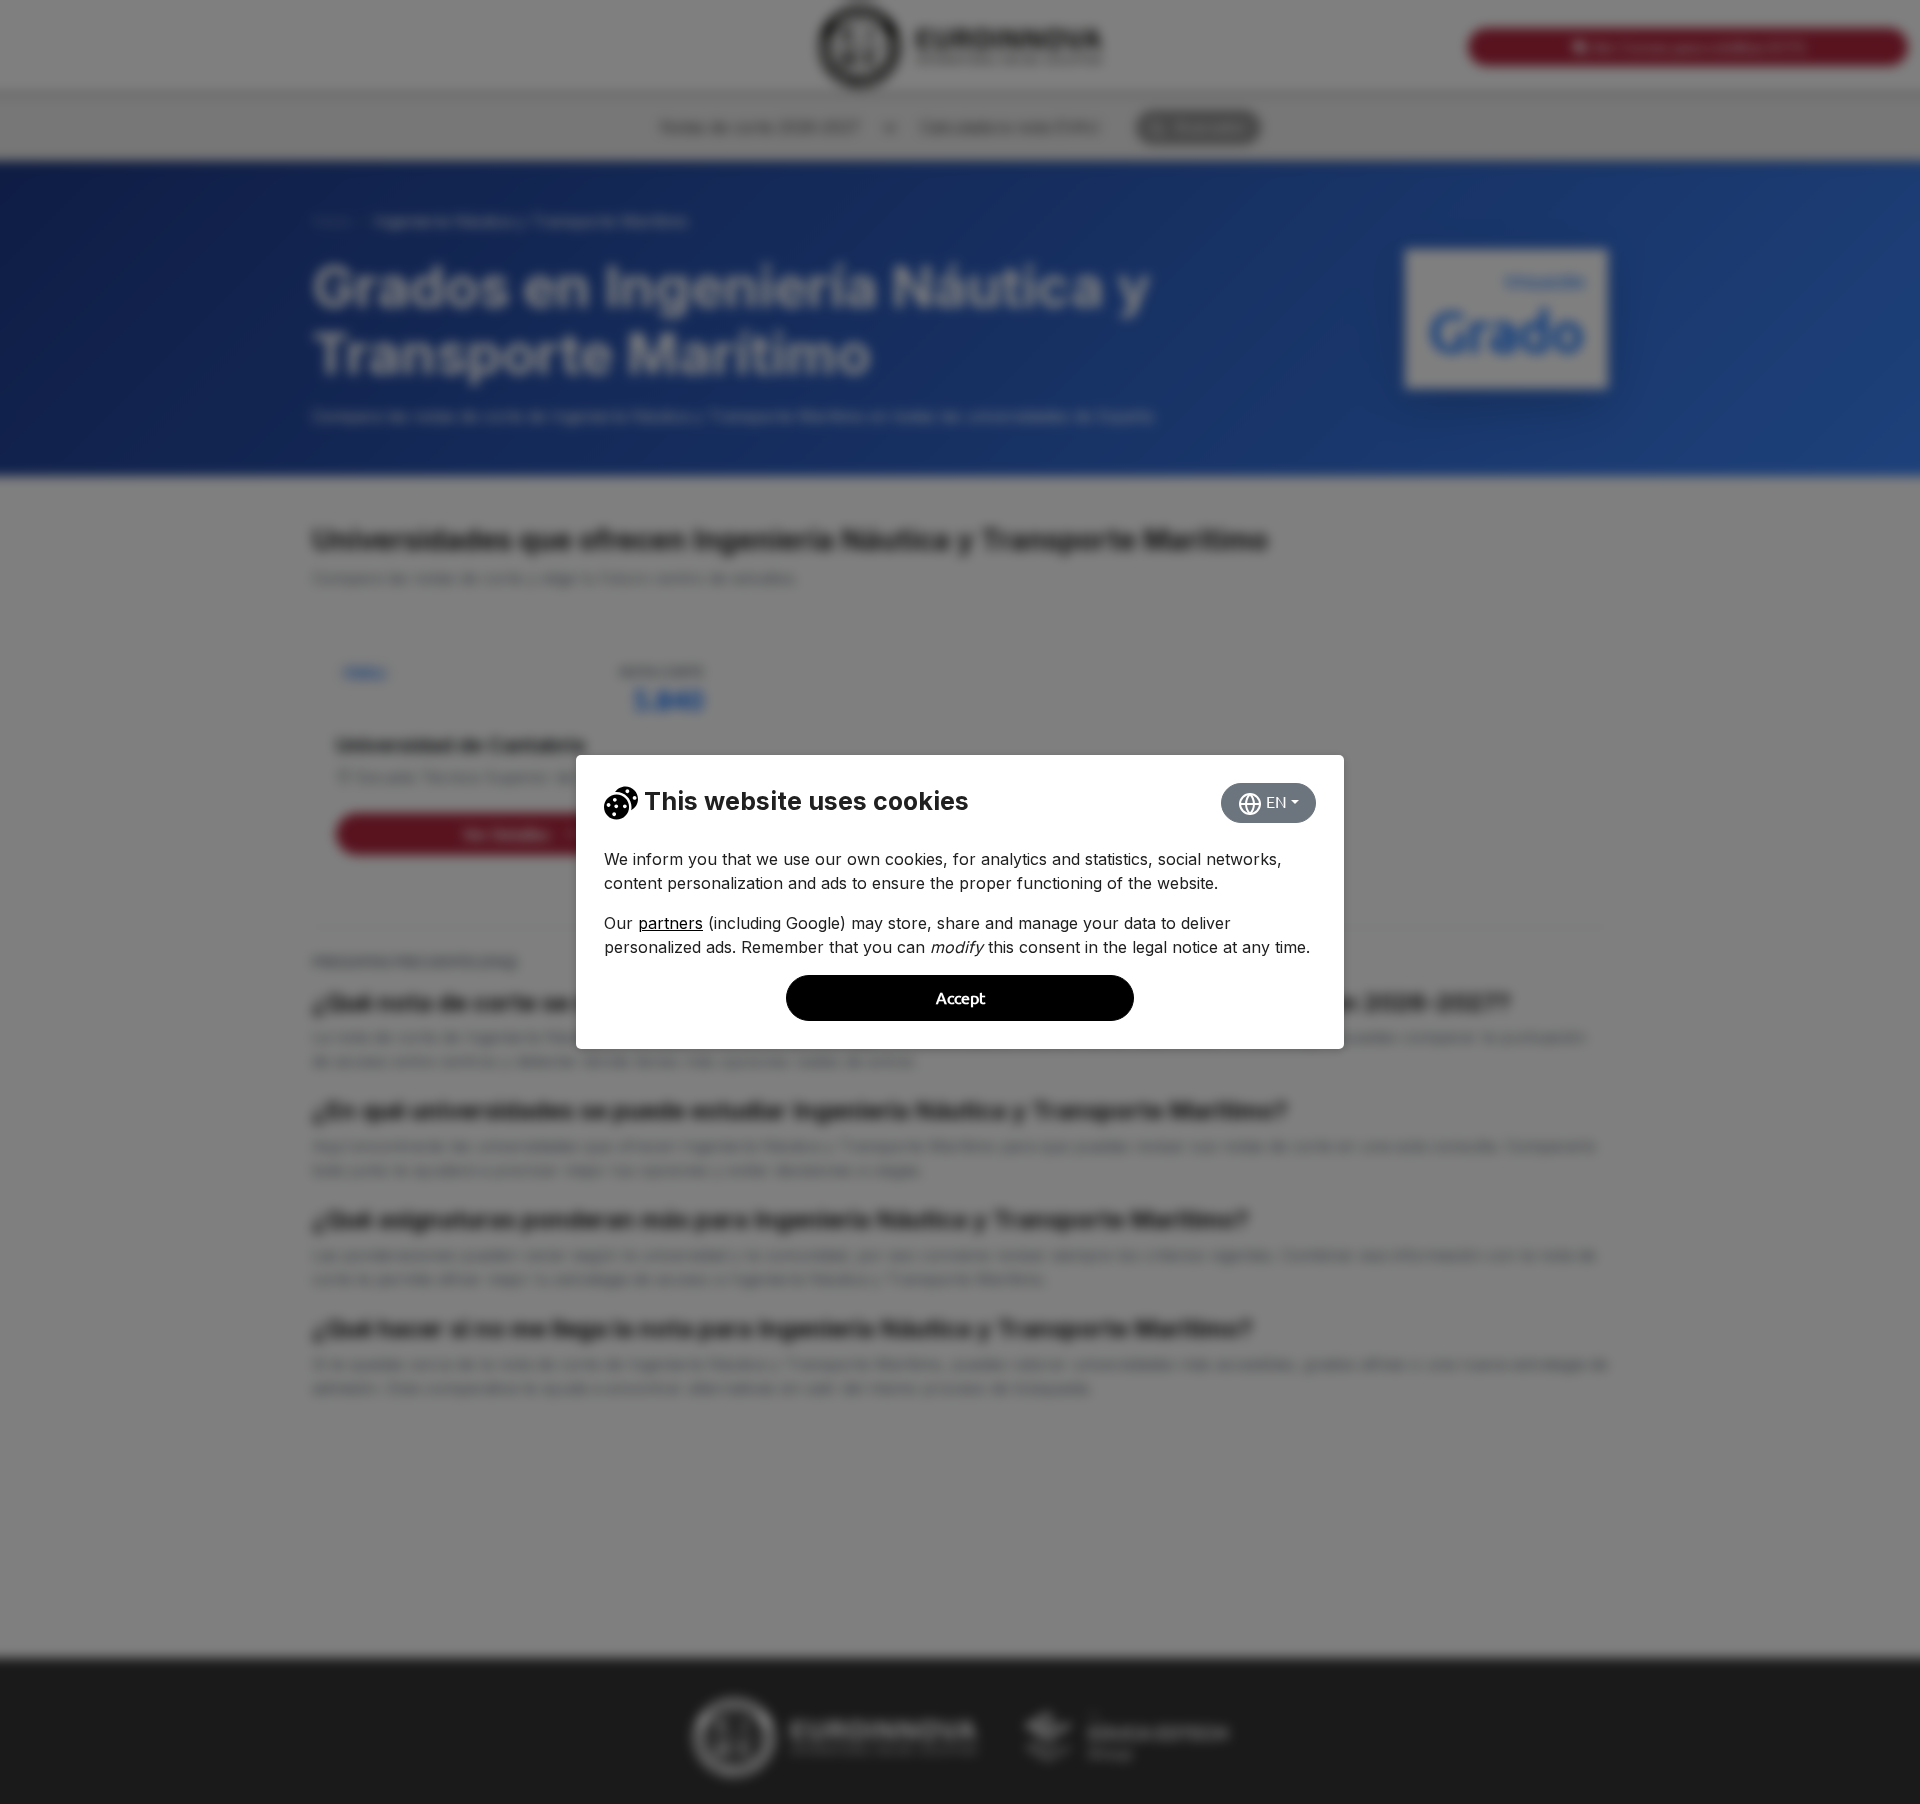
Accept (960, 998)
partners (670, 923)
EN (1274, 802)
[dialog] (960, 902)
